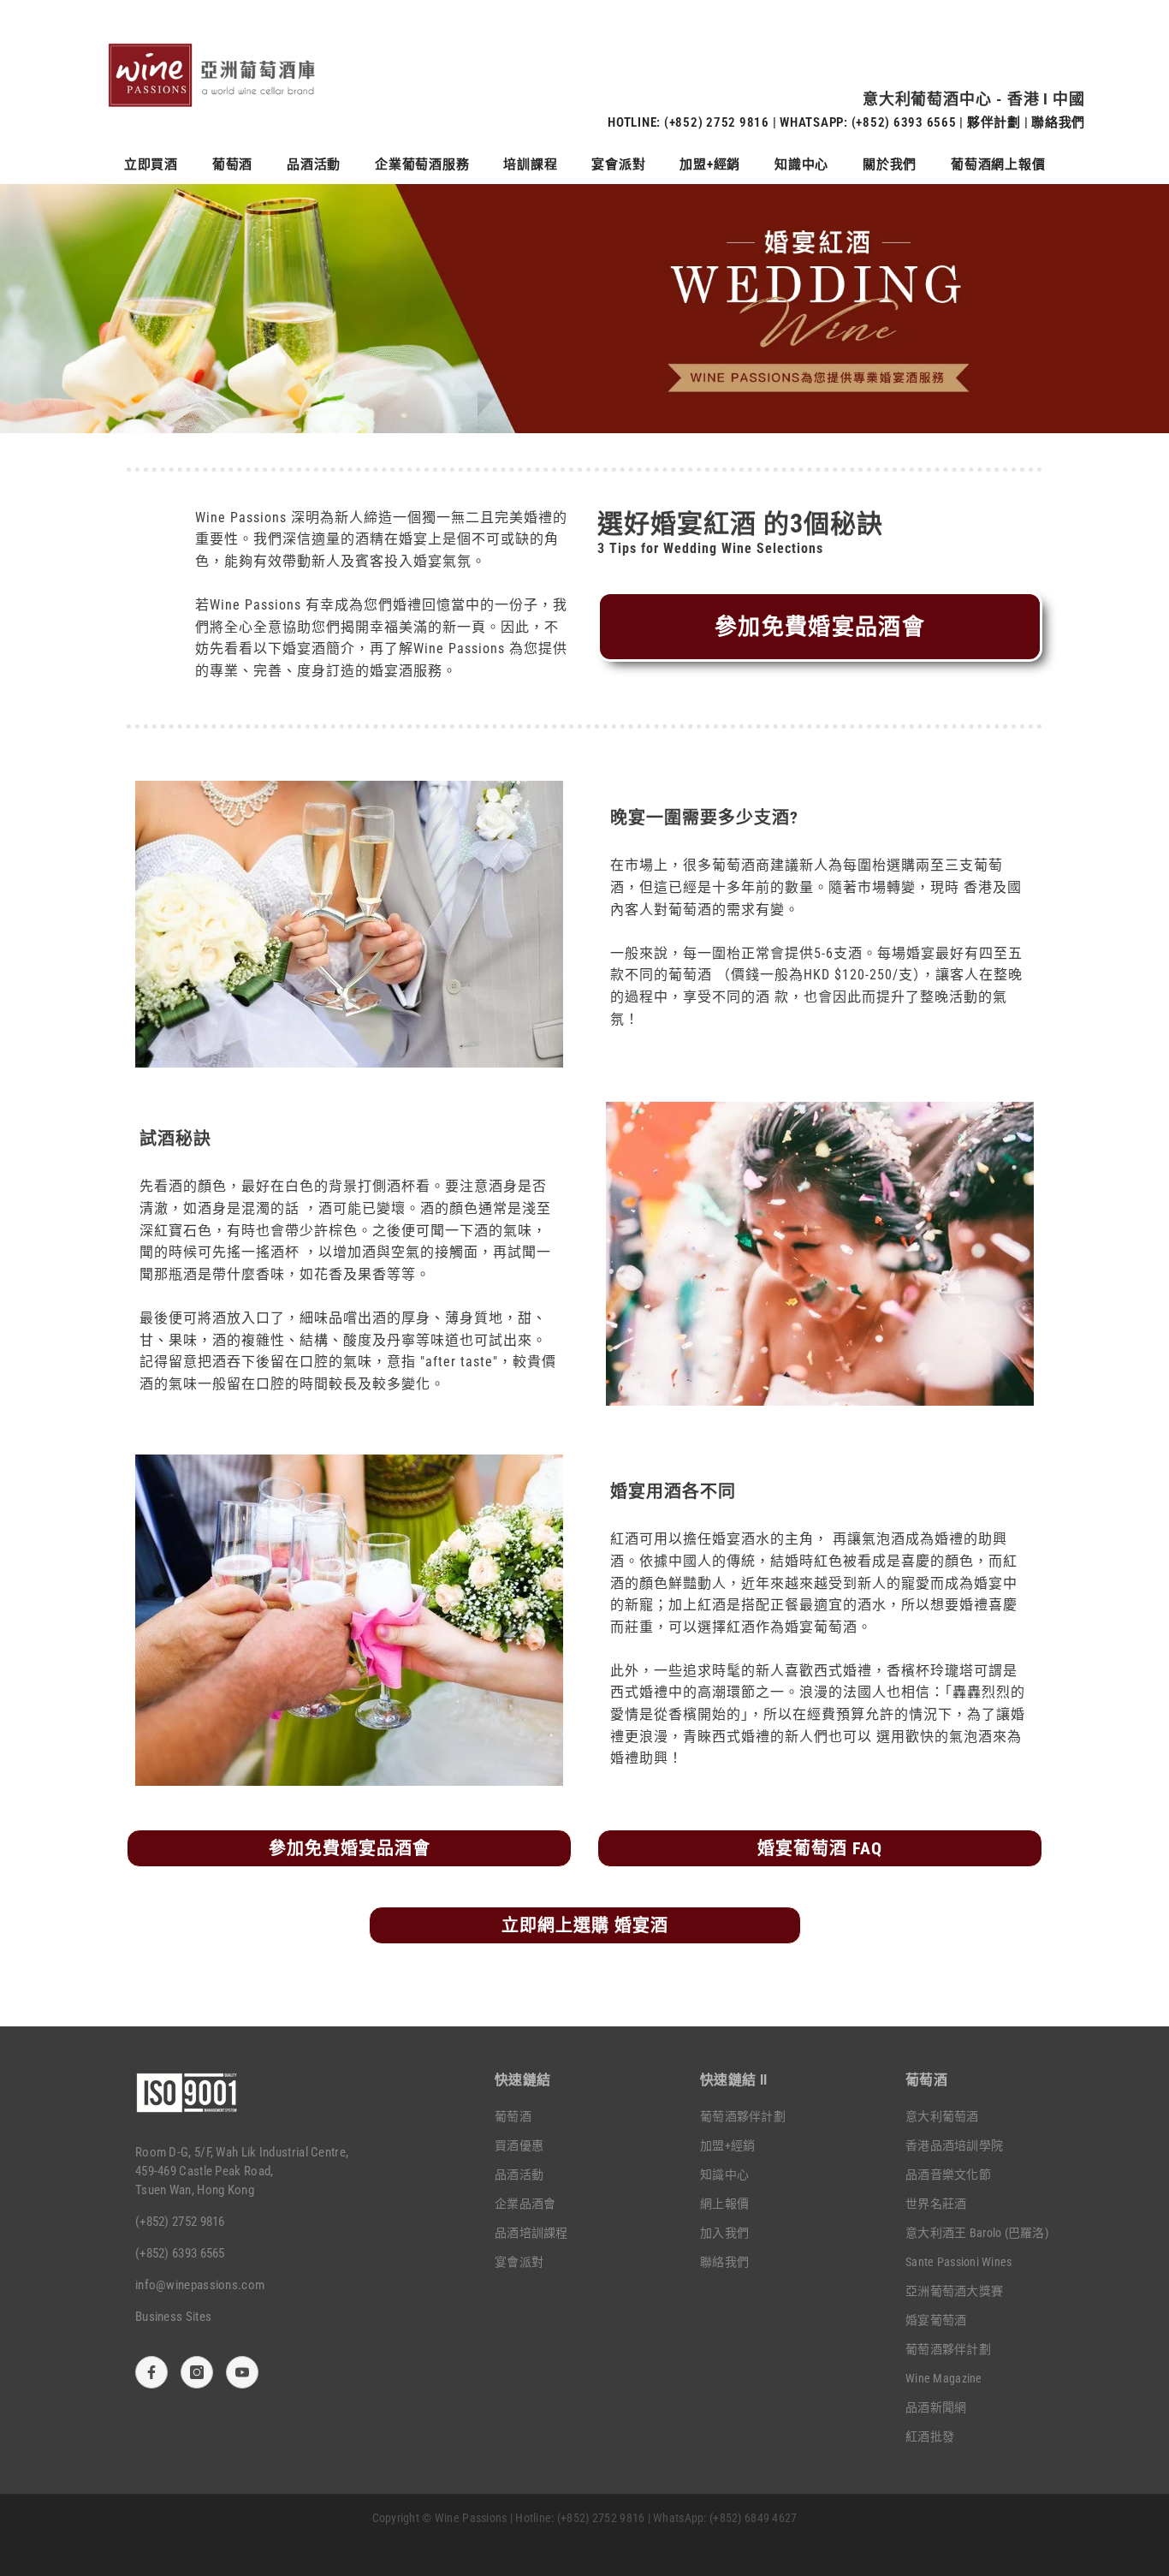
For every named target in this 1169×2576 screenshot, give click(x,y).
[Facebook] (151, 2372)
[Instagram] (197, 2372)
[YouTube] (242, 2372)
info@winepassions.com (200, 2285)
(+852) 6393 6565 (904, 122)
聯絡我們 (1058, 122)
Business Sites (173, 2317)
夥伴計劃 (994, 122)
